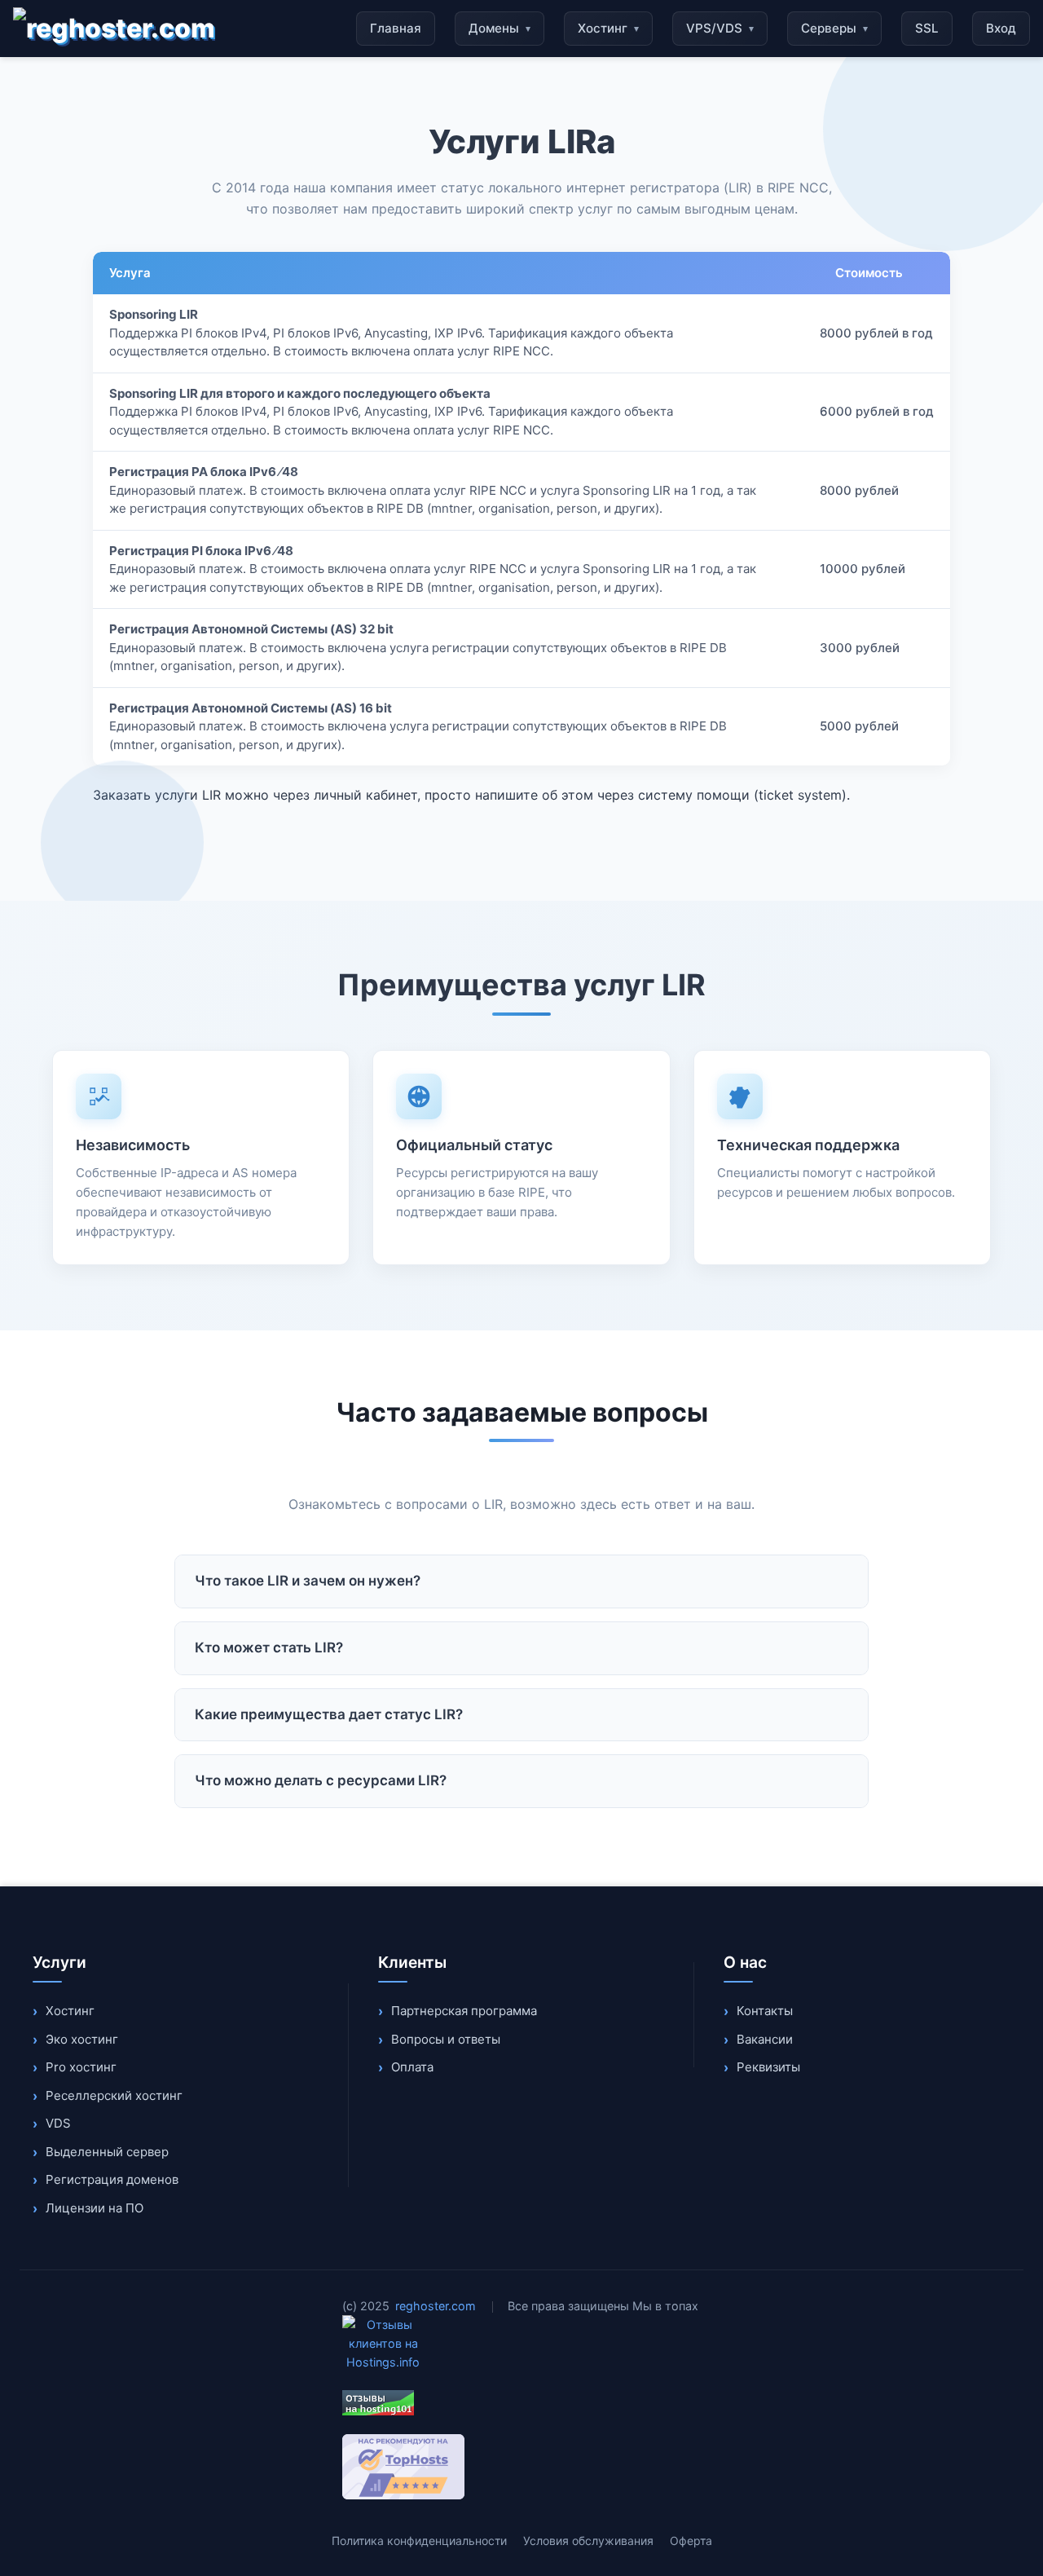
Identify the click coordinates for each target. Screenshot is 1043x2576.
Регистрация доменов (112, 2179)
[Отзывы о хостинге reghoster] (521, 2403)
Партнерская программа (464, 2011)
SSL (927, 28)
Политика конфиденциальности (419, 2541)
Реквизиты (768, 2067)
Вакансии (765, 2039)
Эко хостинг (82, 2039)
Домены (499, 28)
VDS (58, 2123)
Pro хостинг (81, 2067)
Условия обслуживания (588, 2541)
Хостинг (608, 28)
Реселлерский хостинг (114, 2095)
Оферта (691, 2541)
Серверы (834, 28)
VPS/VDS (720, 28)
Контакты (765, 2011)
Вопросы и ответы (446, 2039)
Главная (396, 28)
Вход (1001, 28)
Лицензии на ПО (95, 2208)
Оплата (412, 2067)
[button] (521, 1581)
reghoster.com (436, 2306)
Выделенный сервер (107, 2152)
